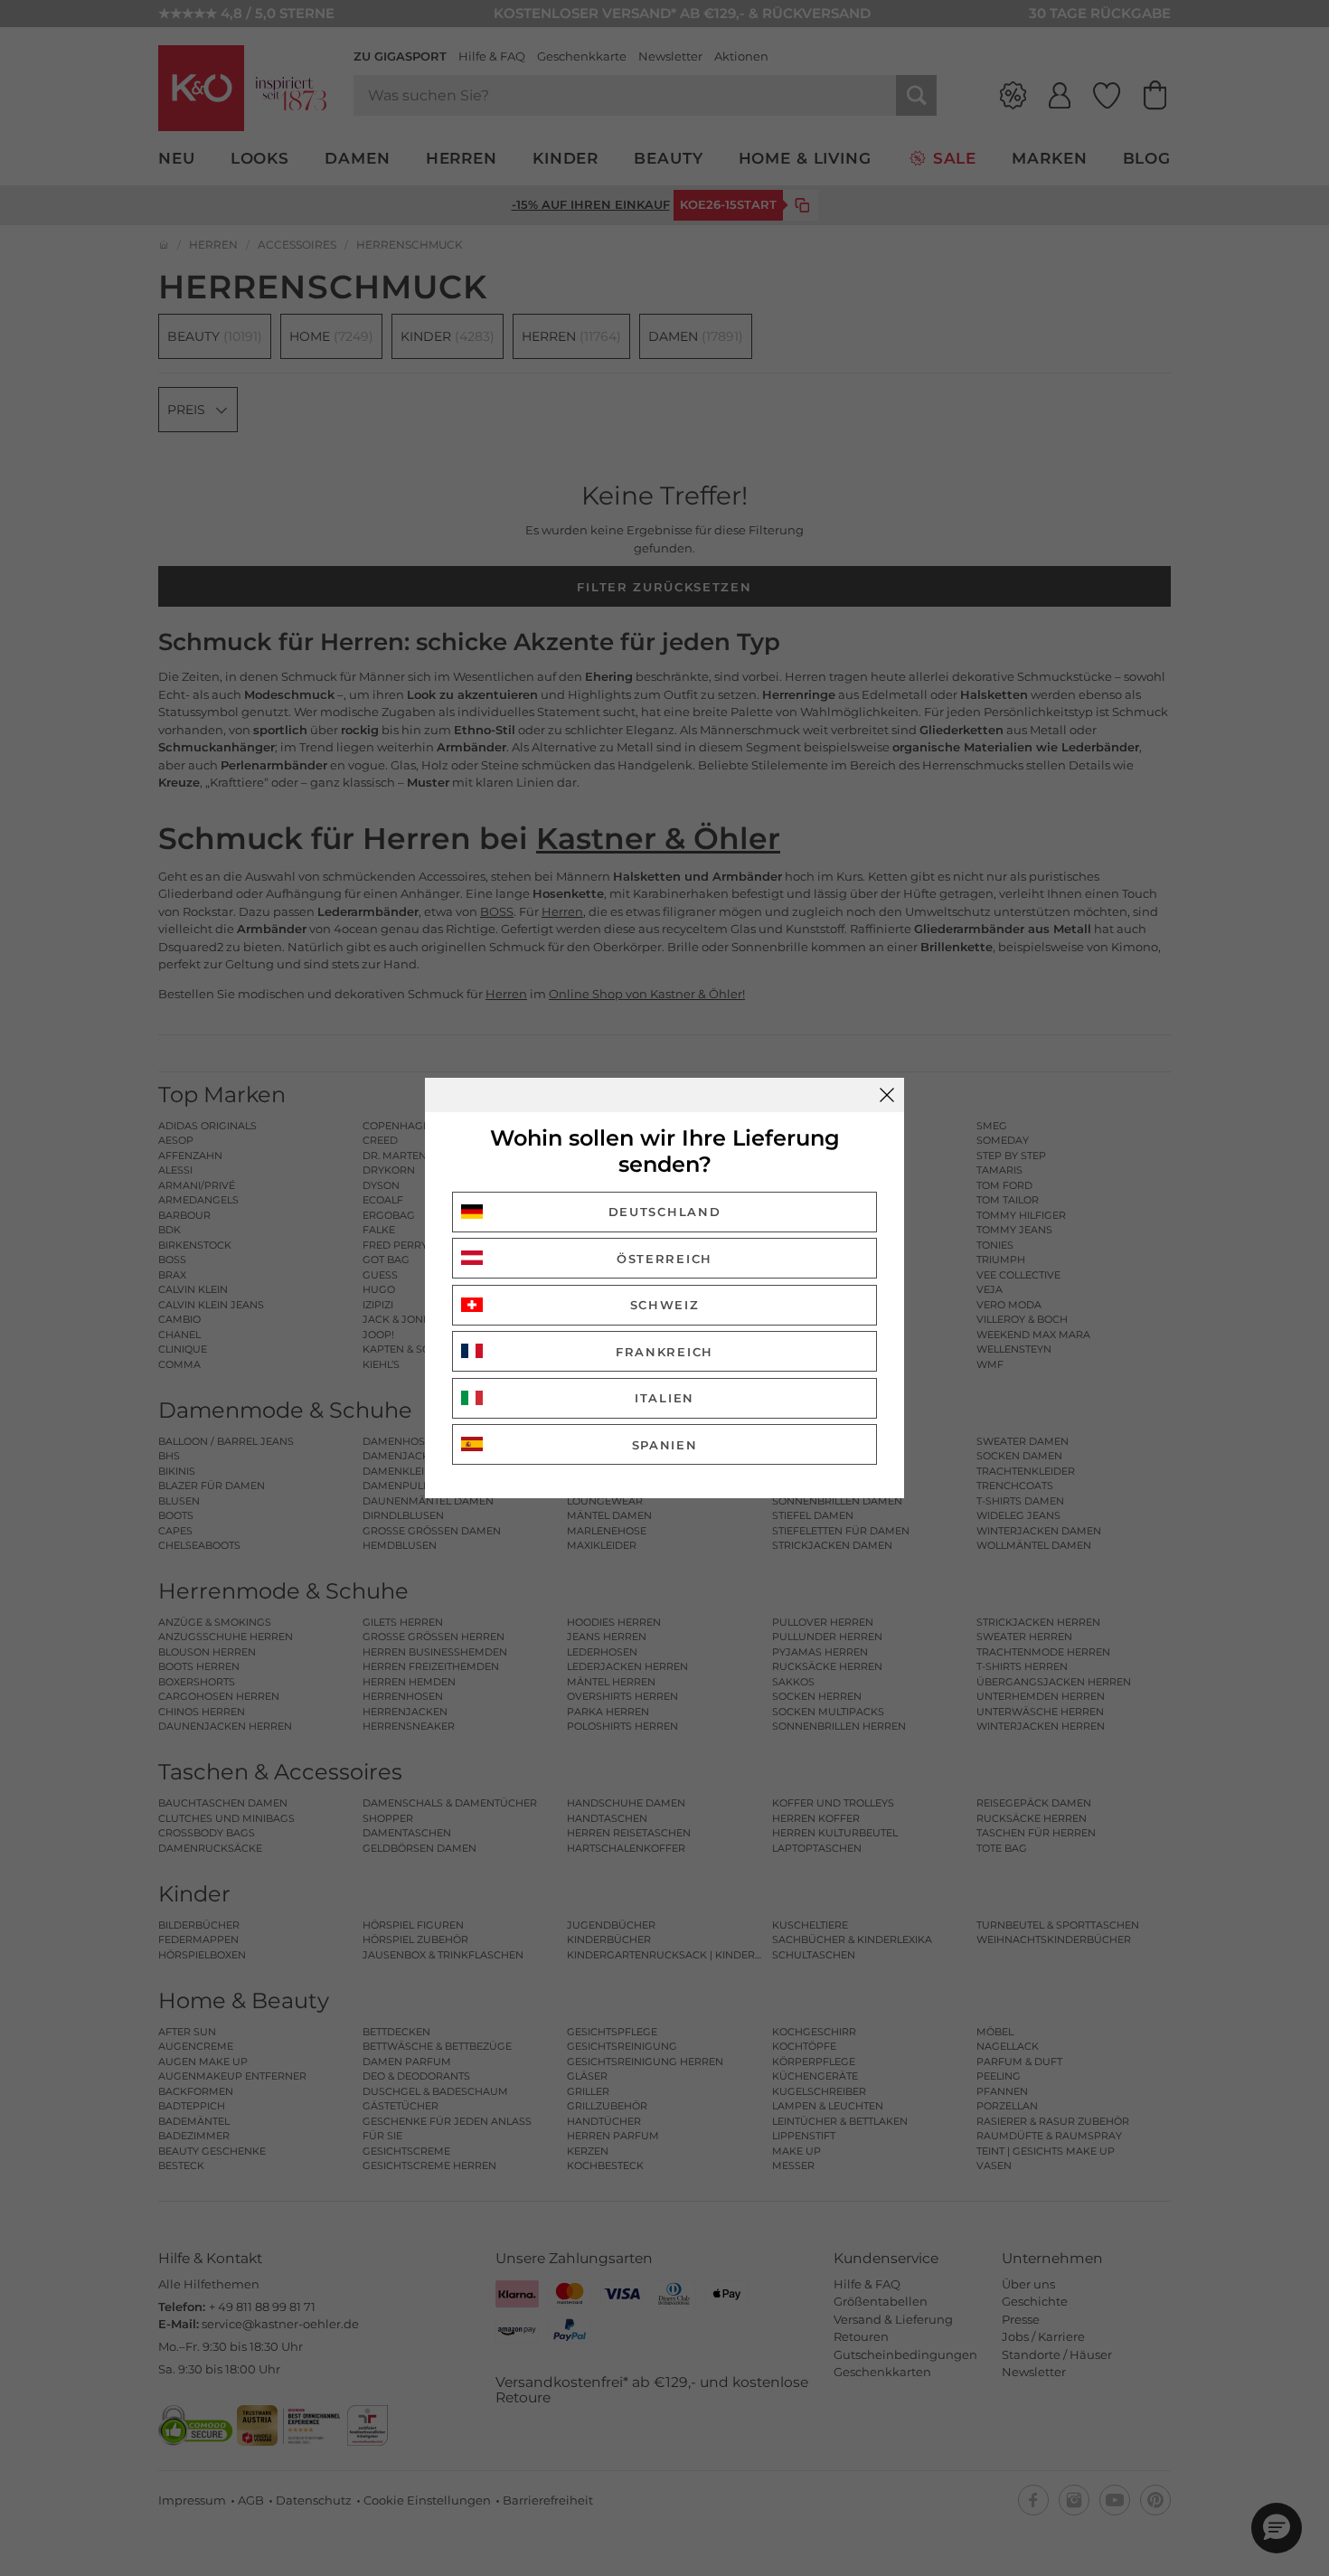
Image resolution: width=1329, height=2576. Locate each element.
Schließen (887, 1095)
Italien (664, 1398)
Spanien (665, 1445)
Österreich (664, 1259)
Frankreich (664, 1352)
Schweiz (665, 1305)
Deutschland (665, 1212)
